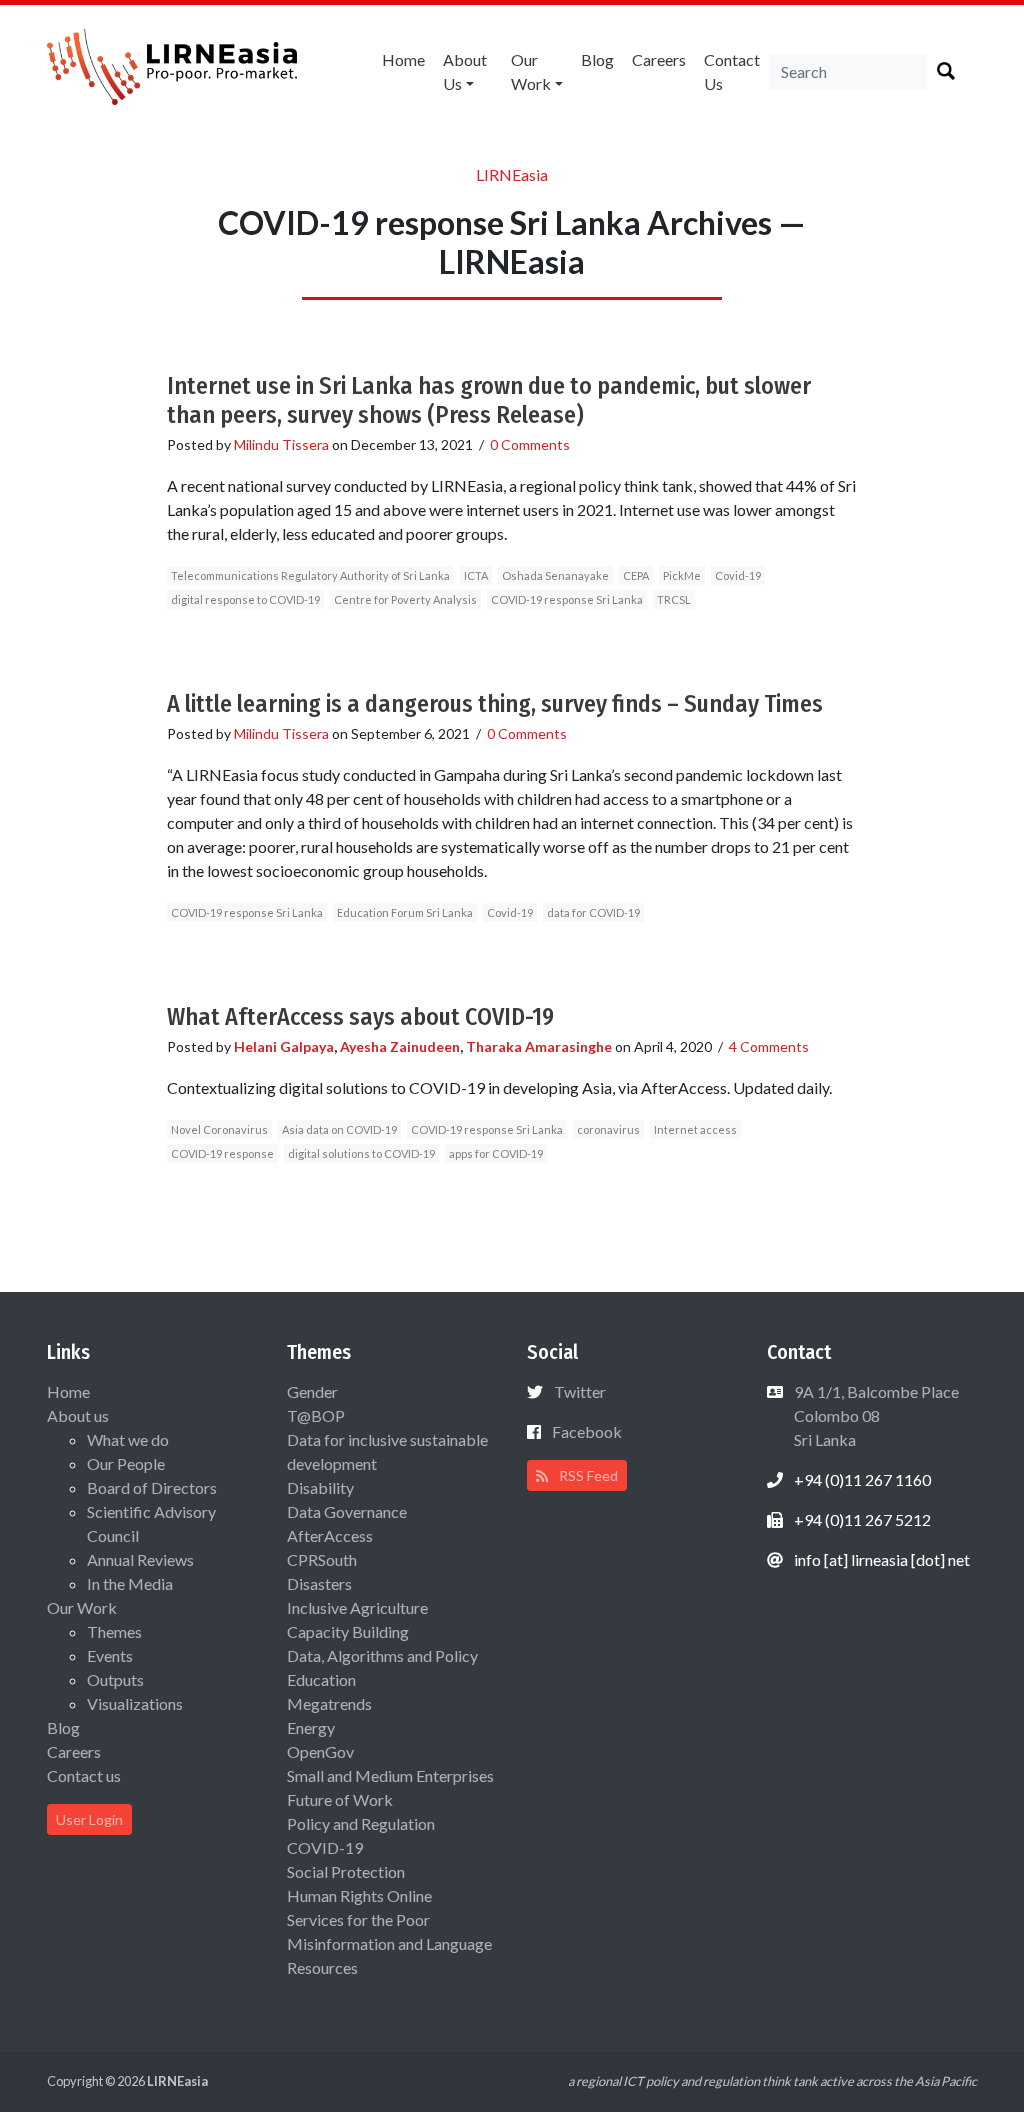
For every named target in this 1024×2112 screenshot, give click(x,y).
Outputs (115, 1679)
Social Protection (346, 1871)
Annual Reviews (140, 1559)
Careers (659, 59)
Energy (311, 1727)
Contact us (732, 71)
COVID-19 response (222, 1153)
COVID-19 (325, 1847)
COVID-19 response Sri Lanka (567, 599)
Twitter (580, 1391)
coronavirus (608, 1129)
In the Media (130, 1583)
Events (110, 1655)
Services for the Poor (358, 1919)
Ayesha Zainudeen (400, 1046)
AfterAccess (330, 1535)
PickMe (682, 575)
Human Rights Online (359, 1895)
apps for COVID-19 (496, 1153)
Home (403, 59)
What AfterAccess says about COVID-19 (360, 1017)
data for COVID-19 (593, 912)
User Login (89, 1819)
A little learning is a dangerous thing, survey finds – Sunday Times (495, 704)
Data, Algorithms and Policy (382, 1655)
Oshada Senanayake (555, 575)
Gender (312, 1391)
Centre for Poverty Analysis (405, 599)
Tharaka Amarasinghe (539, 1046)
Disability (320, 1487)
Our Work (531, 71)
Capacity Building (348, 1631)
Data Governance (347, 1511)
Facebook (587, 1431)
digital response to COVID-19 (245, 599)
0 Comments (530, 444)
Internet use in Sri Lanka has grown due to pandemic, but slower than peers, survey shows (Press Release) (489, 400)
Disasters (319, 1583)
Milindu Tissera (281, 444)
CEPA (636, 575)
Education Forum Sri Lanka (405, 912)
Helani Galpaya (284, 1046)
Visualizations (135, 1703)
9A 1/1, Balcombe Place (875, 1415)
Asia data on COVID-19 (339, 1129)
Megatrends (329, 1703)
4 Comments (769, 1046)
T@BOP (316, 1415)
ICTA (476, 575)
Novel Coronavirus (219, 1129)
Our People (126, 1463)
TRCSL (674, 599)
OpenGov (320, 1751)
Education (321, 1679)
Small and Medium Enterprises (390, 1775)
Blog (597, 59)
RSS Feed (587, 1475)
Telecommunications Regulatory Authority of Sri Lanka (310, 575)
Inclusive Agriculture (357, 1607)
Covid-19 (738, 575)
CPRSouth (322, 1559)
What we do (128, 1439)
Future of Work (340, 1799)
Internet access (695, 1129)
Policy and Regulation (361, 1823)
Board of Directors (152, 1487)
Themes (114, 1631)
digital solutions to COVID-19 (361, 1153)
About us (465, 71)
